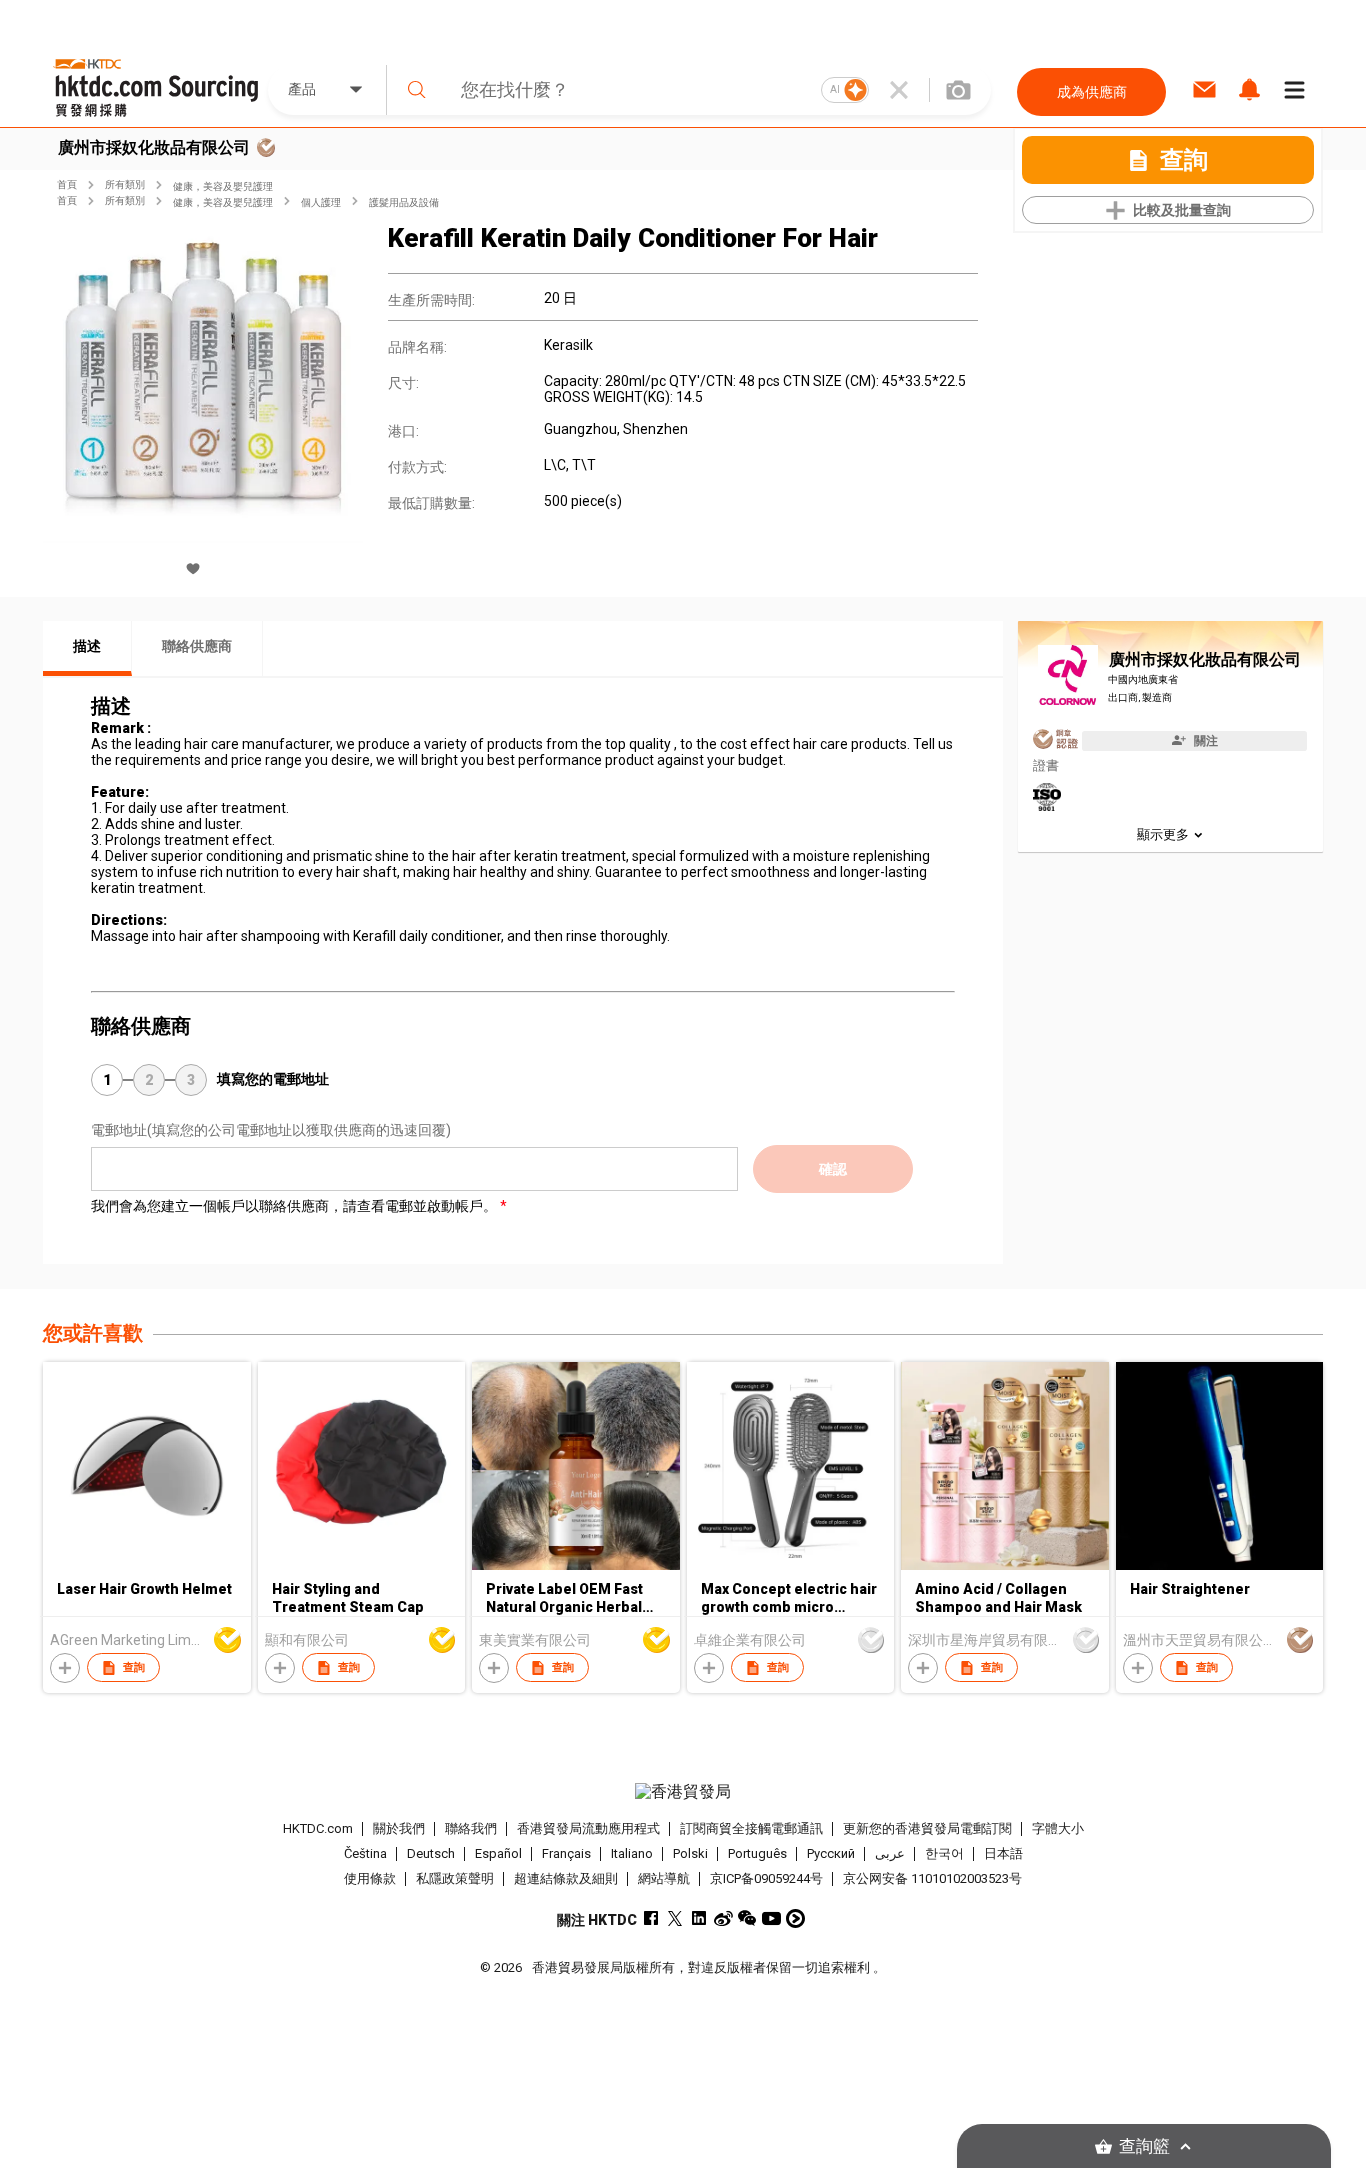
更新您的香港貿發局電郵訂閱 (927, 1828)
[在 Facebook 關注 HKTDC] (651, 1918)
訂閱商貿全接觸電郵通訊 (751, 1828)
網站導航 (664, 1878)
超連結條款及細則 (566, 1878)
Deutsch (431, 1853)
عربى (890, 1853)
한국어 (944, 1853)
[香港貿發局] (683, 1792)
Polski (690, 1853)
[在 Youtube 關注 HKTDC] (771, 1918)
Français (566, 1853)
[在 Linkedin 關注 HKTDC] (699, 1918)
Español (498, 1853)
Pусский (831, 1853)
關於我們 (399, 1828)
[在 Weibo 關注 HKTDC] (723, 1918)
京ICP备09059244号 (766, 1878)
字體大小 (1058, 1828)
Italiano (632, 1853)
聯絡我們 (471, 1828)
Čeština (365, 1853)
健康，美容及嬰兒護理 (223, 186)
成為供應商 (1092, 92)
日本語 (1003, 1853)
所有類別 (125, 184)
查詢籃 (1144, 2146)
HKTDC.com (318, 1828)
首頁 (67, 184)
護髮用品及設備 (404, 202)
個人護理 (321, 202)
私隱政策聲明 (455, 1878)
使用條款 (370, 1878)
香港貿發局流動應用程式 (588, 1828)
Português (757, 1853)
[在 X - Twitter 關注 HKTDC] (675, 1918)
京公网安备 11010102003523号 (932, 1878)
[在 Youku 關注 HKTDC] (795, 1918)
